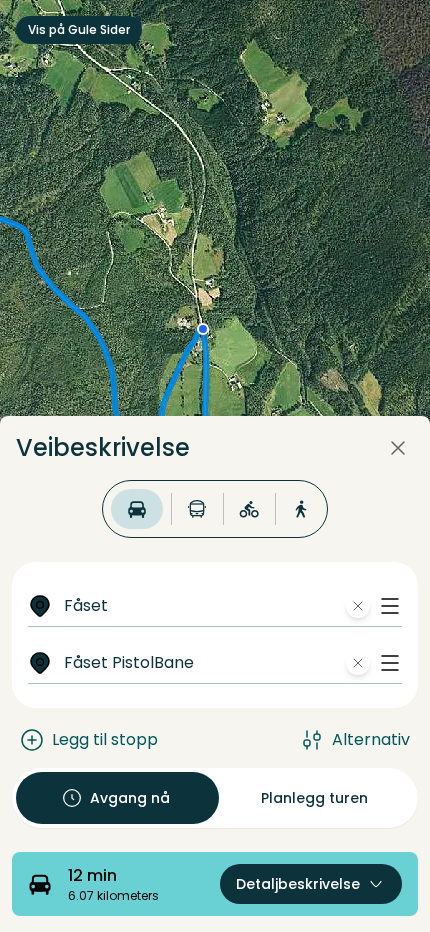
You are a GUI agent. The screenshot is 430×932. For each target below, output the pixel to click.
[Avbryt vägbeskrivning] (398, 448)
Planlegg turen (314, 798)
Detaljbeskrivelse (298, 884)
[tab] (137, 509)
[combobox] (229, 606)
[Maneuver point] (203, 329)
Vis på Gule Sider (79, 29)
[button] (390, 606)
